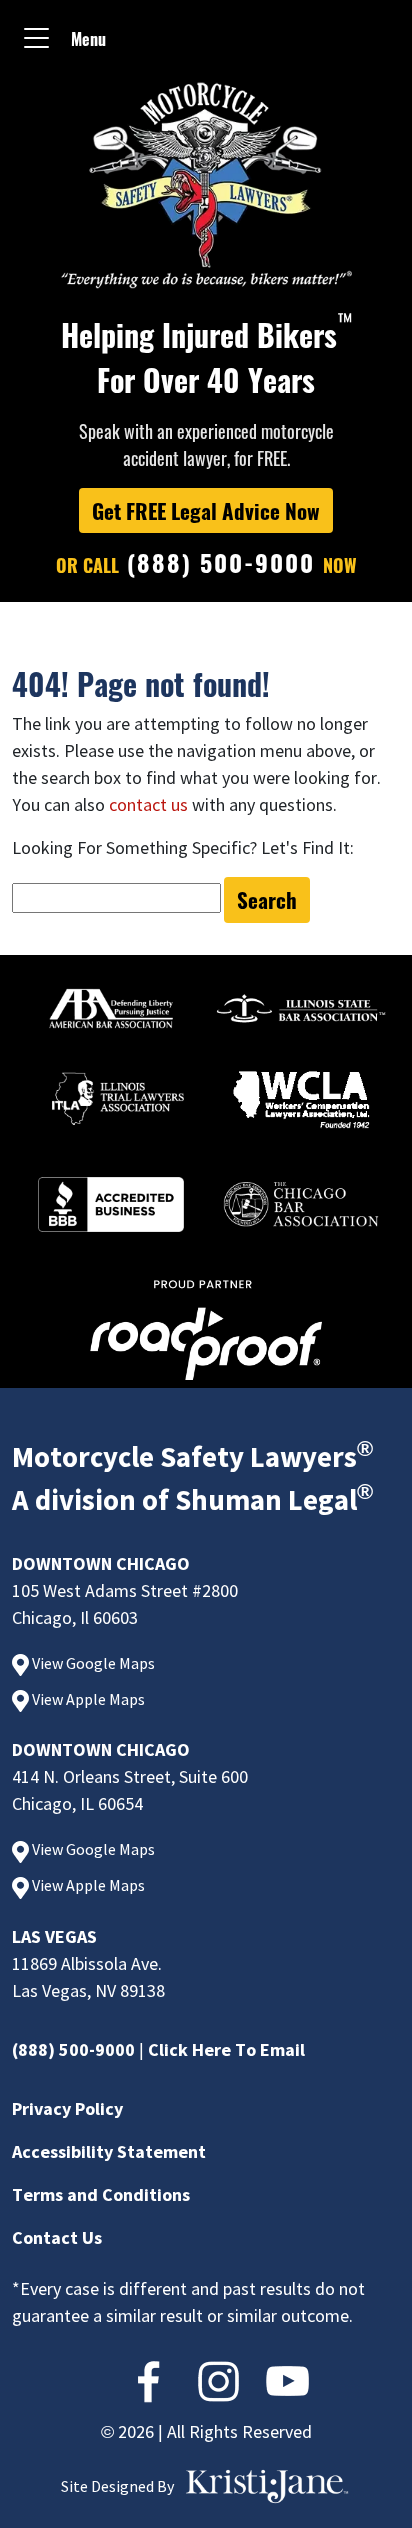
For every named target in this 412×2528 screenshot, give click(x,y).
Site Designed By (117, 2486)
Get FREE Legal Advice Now (206, 510)
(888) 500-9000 (73, 2049)
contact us (148, 804)
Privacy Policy (67, 2108)
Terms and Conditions (101, 2194)
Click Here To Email (226, 2049)
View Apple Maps (87, 1699)
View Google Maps (92, 1663)
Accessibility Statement (109, 2151)
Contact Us (57, 2237)
